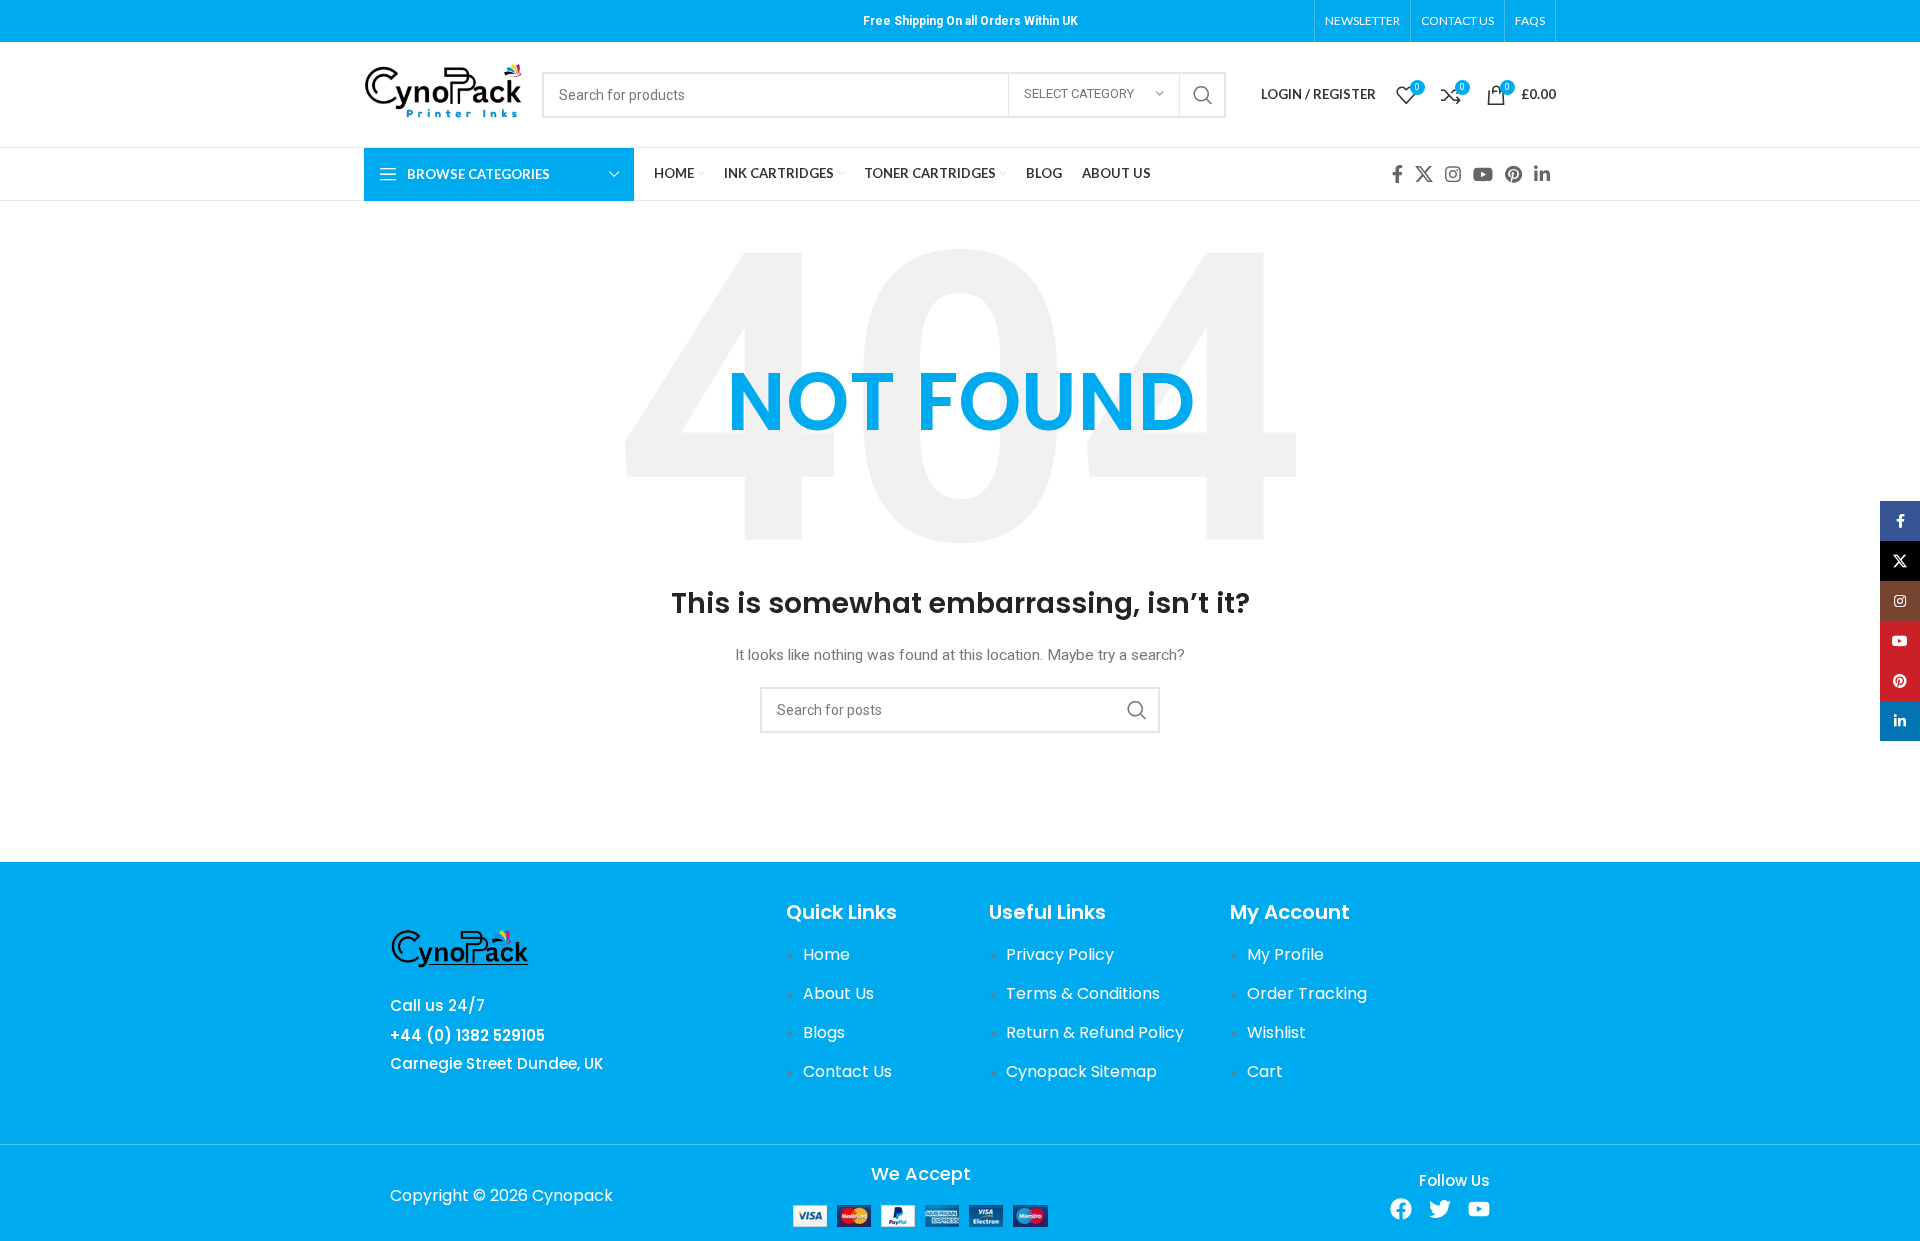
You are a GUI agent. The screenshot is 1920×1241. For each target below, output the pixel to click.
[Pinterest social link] (1513, 174)
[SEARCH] (1203, 95)
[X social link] (1424, 174)
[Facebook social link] (1397, 174)
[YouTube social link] (1483, 174)
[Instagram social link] (1453, 174)
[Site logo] (443, 93)
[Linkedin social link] (1542, 174)
